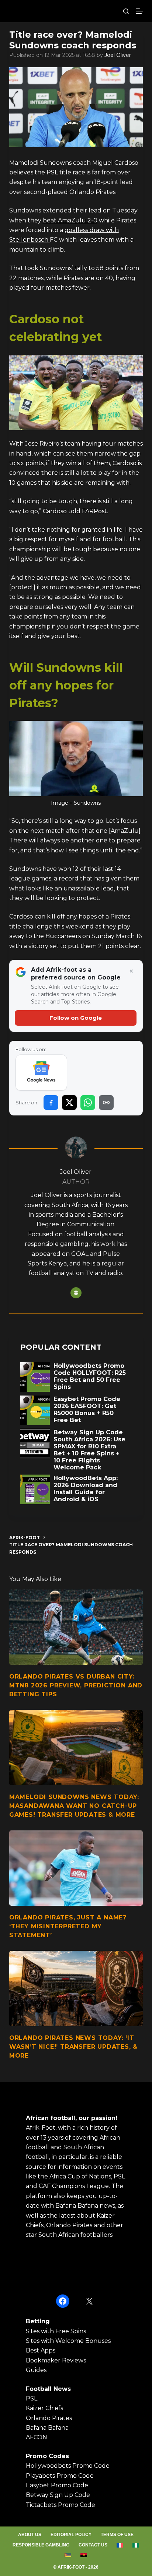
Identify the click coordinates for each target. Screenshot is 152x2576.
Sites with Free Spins (56, 2331)
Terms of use (117, 2535)
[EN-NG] (136, 2545)
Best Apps (41, 2350)
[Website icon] (76, 1293)
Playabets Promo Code (60, 2476)
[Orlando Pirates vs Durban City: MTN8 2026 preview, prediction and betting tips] (76, 1627)
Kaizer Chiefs (44, 2408)
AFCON (37, 2437)
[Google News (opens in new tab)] (42, 1073)
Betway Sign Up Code (58, 2495)
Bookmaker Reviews (56, 2360)
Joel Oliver (118, 55)
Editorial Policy (71, 2535)
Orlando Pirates (49, 2418)
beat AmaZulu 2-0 (70, 220)
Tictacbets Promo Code (61, 2505)
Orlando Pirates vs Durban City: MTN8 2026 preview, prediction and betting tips (76, 1685)
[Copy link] (106, 1103)
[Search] (126, 11)
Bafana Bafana (47, 2428)
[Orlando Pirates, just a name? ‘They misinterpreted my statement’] (76, 1868)
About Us (30, 2535)
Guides (36, 2370)
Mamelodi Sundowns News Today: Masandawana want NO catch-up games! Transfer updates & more (74, 1806)
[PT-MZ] (68, 2555)
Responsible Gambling (41, 2545)
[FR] (120, 2545)
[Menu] (139, 11)
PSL (32, 2398)
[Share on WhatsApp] (88, 1103)
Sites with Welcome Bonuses (68, 2341)
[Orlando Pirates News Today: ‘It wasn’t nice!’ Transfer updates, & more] (76, 1989)
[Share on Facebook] (51, 1103)
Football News (48, 2389)
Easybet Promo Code (57, 2485)
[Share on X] (69, 1103)
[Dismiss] (131, 971)
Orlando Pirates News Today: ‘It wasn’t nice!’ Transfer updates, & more (73, 2047)
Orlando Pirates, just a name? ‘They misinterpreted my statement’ (68, 1926)
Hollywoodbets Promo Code (68, 2466)
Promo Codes (47, 2456)
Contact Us (93, 2545)
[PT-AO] (84, 2555)
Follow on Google (76, 1018)
